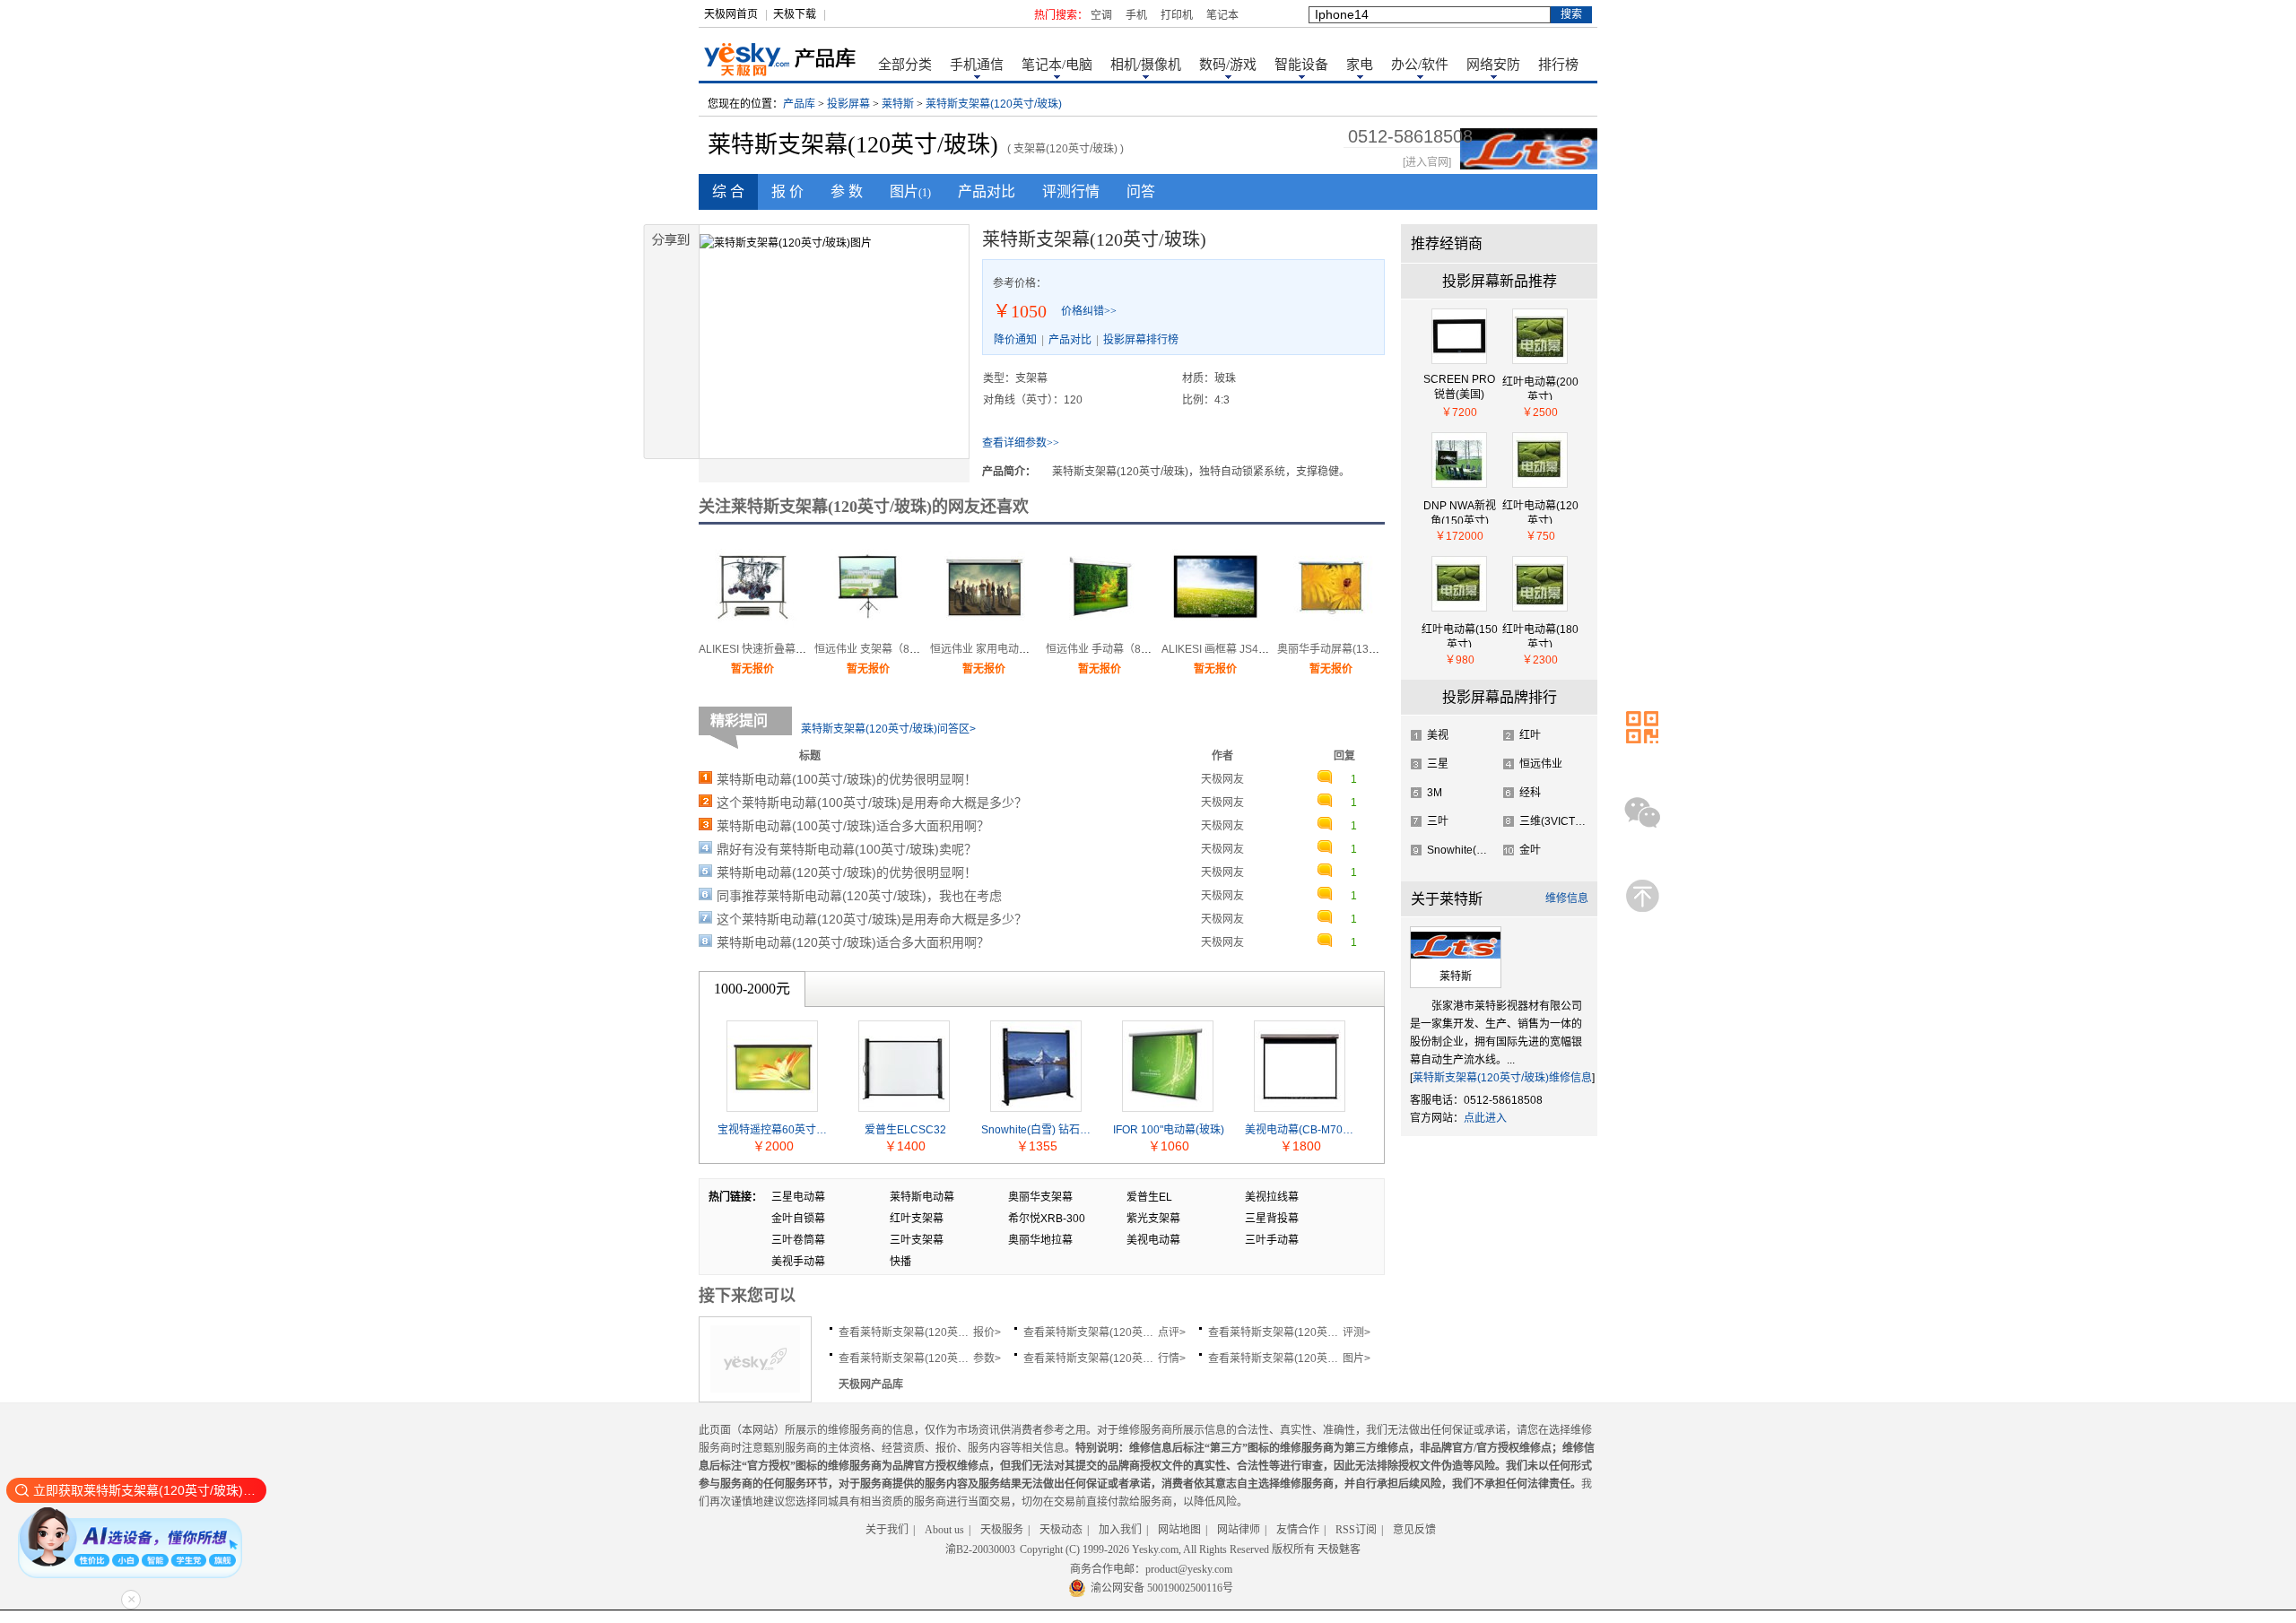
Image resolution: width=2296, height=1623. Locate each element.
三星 (1438, 764)
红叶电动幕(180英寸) (1540, 635)
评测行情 (1071, 191)
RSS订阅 (1356, 1530)
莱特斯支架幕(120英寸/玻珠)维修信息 (1502, 1078)
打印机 (1177, 15)
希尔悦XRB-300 (1047, 1219)
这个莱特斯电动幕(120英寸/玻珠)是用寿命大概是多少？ (872, 919)
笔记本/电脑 (1057, 65)
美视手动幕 (798, 1262)
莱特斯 (898, 104)
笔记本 (1222, 15)
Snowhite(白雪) (1464, 850)
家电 (1360, 65)
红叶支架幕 (917, 1219)
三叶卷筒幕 (798, 1240)
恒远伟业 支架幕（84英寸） (881, 649)
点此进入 (1485, 1118)
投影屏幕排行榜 (1141, 340)
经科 (1530, 793)
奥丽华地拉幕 (1040, 1240)
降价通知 (1015, 340)
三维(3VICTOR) (1557, 821)
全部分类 (905, 65)
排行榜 (1558, 65)
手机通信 (977, 65)
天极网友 (1222, 779)
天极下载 (795, 14)
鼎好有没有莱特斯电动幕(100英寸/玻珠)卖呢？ (847, 849)
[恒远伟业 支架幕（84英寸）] (868, 628)
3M (1435, 793)
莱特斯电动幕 (922, 1197)
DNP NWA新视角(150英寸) (1460, 512)
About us (944, 1530)
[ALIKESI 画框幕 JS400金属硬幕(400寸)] (1215, 628)
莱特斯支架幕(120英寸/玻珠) (994, 104)
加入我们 (1120, 1530)
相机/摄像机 (1146, 65)
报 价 (787, 191)
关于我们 (887, 1530)
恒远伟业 (1541, 764)
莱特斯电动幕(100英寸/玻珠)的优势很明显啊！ (847, 779)
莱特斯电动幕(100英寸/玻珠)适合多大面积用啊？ (853, 826)
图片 (910, 191)
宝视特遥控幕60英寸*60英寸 (773, 1130)
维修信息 (1567, 898)
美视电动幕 (1153, 1240)
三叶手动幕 (1272, 1240)
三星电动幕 (798, 1197)
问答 (1141, 191)
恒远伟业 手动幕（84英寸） (1113, 649)
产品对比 (987, 191)
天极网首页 (731, 14)
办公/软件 (1420, 65)
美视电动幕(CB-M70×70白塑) (1300, 1130)
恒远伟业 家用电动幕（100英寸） (1011, 649)
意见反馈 (1414, 1530)
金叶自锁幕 (798, 1219)
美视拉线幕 (1272, 1197)
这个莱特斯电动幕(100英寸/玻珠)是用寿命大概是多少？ (872, 803)
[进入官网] (1427, 162)
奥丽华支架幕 (1040, 1197)
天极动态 (1061, 1530)
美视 (1438, 735)
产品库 (799, 104)
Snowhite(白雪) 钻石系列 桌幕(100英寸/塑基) (1037, 1130)
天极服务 (1002, 1530)
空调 (1101, 15)
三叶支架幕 (917, 1240)
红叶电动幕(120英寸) (1540, 512)
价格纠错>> (1089, 311)
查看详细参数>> (1021, 443)
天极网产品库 (871, 1384)
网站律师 (1239, 1530)
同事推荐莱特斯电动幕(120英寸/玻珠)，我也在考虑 (859, 896)
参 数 (847, 191)
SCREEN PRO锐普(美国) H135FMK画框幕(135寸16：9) (1459, 386)
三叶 (1438, 821)
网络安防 (1493, 65)
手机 (1136, 15)
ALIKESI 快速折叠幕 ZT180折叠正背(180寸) (804, 649)
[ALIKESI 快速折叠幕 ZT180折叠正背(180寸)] (752, 628)
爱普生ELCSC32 (905, 1130)
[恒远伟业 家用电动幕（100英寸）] (984, 628)
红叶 (1530, 735)
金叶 (1530, 850)
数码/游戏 (1228, 65)
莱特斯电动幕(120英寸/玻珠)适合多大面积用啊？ (853, 942)
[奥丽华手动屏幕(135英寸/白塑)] (1331, 628)
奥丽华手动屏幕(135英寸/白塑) (1351, 649)
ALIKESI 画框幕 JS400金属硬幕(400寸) (1256, 649)
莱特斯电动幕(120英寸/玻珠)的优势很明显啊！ (847, 872)
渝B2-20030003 (980, 1549)
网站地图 (1179, 1530)
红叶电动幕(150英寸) (1460, 635)
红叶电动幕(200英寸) (1540, 388)
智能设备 (1301, 65)
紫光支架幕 (1153, 1219)
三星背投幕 (1272, 1219)
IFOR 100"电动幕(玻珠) (1169, 1130)
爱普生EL (1149, 1197)
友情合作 (1298, 1530)
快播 (900, 1262)
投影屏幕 (848, 104)
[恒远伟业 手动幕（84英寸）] (1100, 628)
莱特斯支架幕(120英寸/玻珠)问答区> (888, 729)
